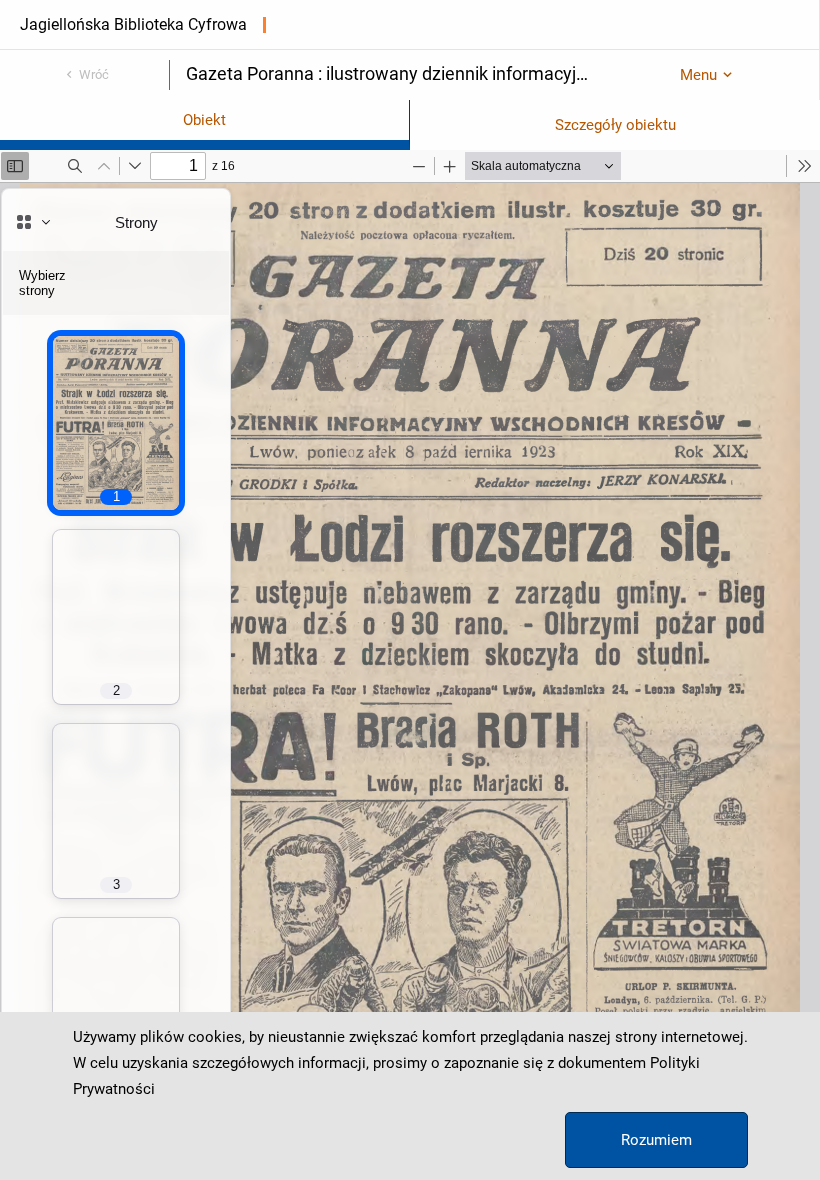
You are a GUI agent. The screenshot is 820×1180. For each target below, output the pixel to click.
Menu (698, 75)
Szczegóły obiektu (615, 125)
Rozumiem (656, 1140)
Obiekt (204, 120)
